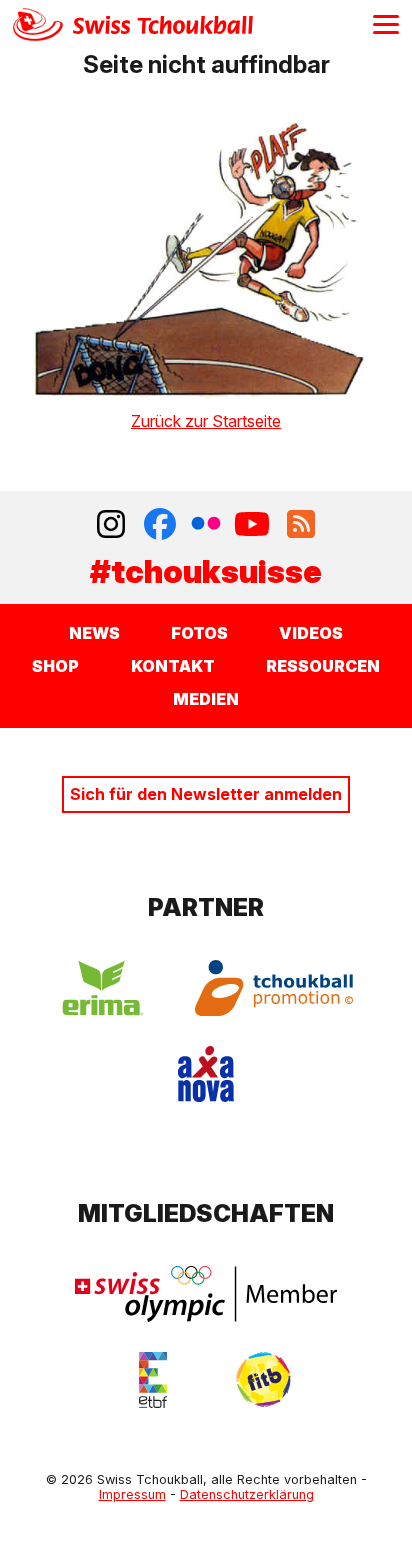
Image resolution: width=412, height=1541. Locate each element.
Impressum (132, 1494)
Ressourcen (323, 666)
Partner (206, 907)
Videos (311, 633)
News (94, 633)
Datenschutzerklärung (247, 1494)
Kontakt (173, 666)
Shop (55, 666)
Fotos (199, 633)
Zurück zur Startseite (206, 421)
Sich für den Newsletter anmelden (206, 794)
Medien (206, 699)
